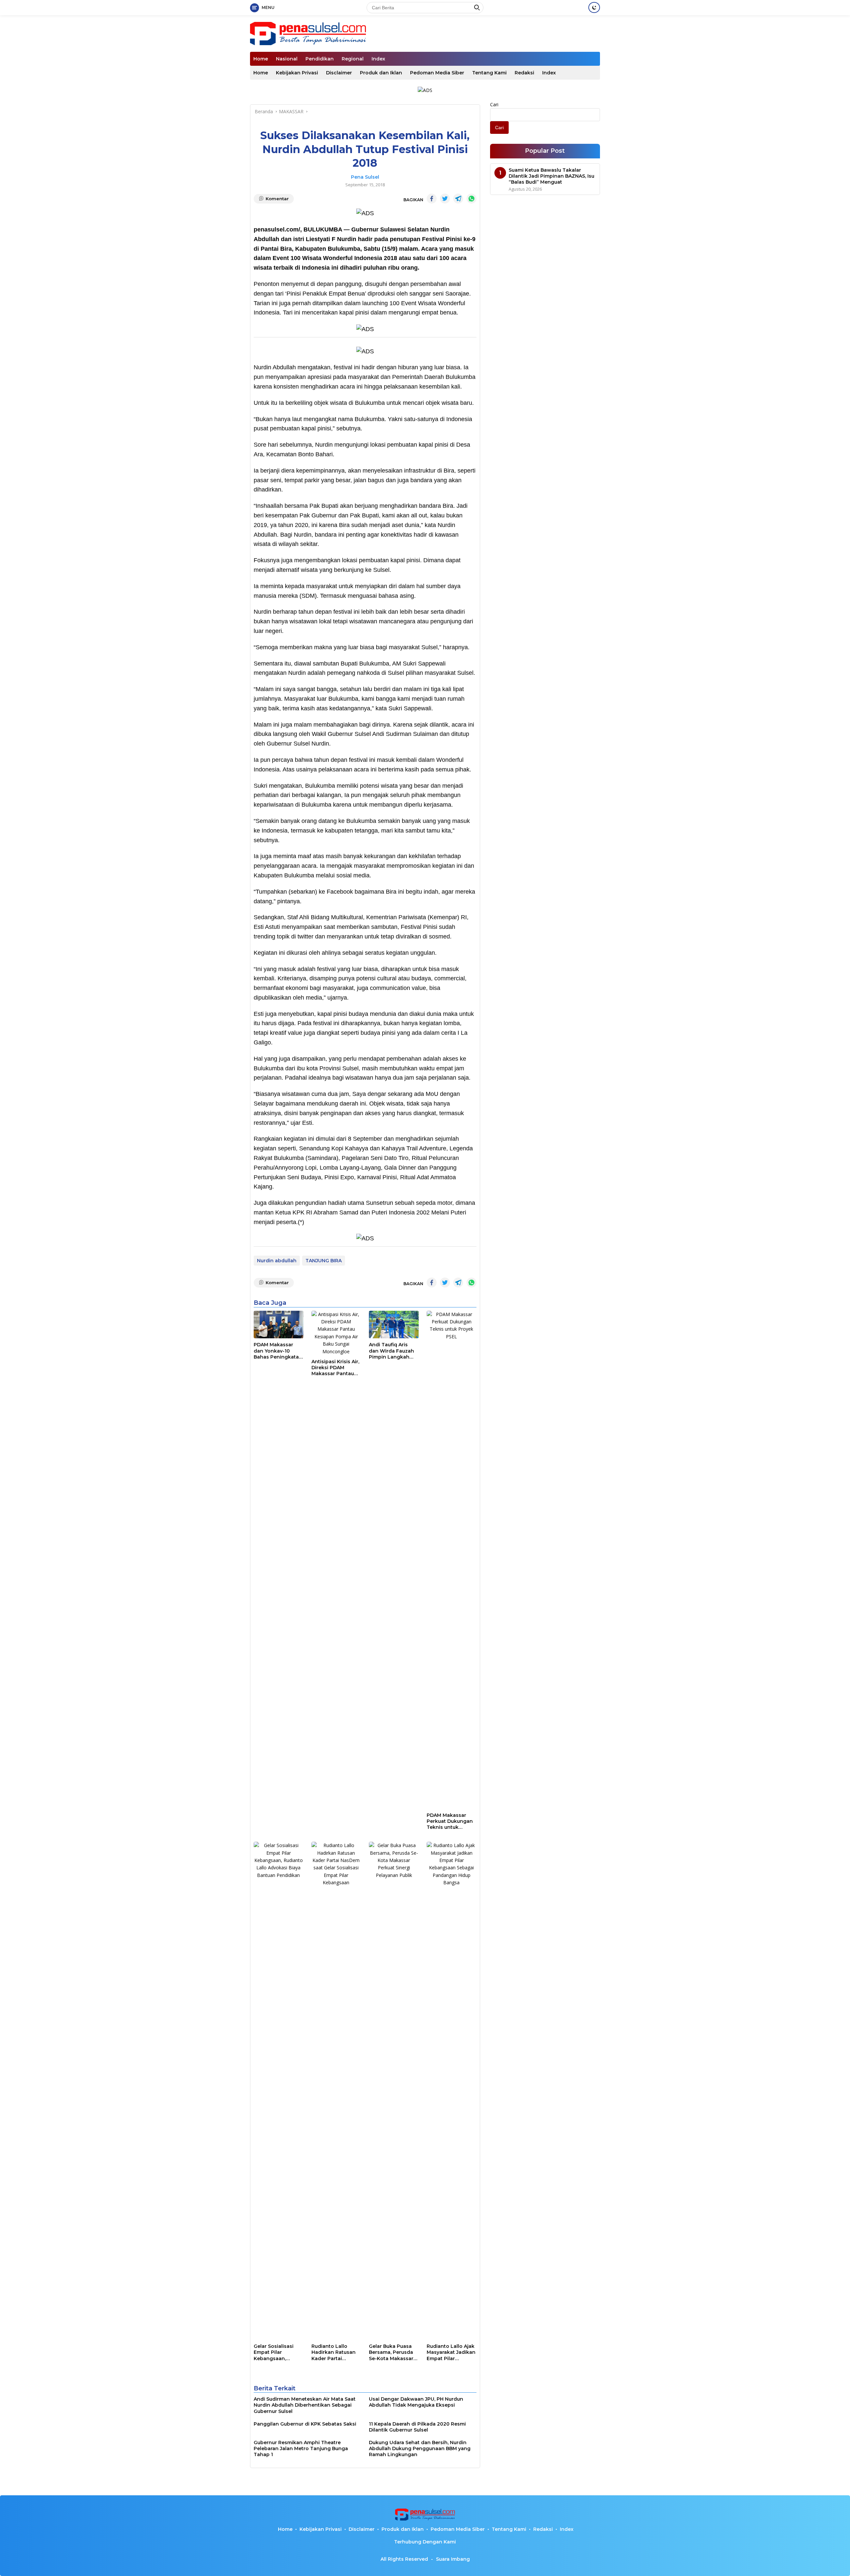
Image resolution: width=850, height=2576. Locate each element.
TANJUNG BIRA (324, 1261)
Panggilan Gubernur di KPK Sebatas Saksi (305, 2424)
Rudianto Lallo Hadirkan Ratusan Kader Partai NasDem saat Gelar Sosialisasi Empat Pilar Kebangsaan (335, 2352)
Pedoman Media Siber (437, 73)
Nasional (287, 59)
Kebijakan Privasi (297, 73)
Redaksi (524, 73)
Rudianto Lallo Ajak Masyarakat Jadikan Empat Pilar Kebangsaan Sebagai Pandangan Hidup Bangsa (451, 2352)
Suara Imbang (453, 2559)
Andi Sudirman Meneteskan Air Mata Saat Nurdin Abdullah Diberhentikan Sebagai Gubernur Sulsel (305, 2405)
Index (378, 59)
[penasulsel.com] (308, 33)
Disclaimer (339, 73)
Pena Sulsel (365, 177)
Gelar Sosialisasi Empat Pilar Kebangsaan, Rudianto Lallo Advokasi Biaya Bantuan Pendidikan (274, 2352)
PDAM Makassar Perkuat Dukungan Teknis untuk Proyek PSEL (450, 1821)
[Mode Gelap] (594, 7)
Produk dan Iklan (381, 73)
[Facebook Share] (432, 199)
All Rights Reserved (404, 2559)
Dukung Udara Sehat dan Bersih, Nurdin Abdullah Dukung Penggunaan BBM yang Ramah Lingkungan (420, 2448)
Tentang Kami (489, 73)
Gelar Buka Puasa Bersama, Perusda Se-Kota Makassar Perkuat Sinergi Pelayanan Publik (391, 2352)
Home (261, 59)
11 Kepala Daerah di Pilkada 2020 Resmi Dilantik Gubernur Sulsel (417, 2427)
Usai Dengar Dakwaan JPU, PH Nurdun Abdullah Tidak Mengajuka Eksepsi (416, 2402)
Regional (353, 59)
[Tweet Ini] (445, 199)
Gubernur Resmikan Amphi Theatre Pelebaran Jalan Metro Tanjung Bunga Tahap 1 (301, 2448)
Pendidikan (320, 59)
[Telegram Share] (458, 199)
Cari (494, 104)
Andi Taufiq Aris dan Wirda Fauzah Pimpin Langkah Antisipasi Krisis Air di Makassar (392, 1351)
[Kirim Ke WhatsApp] (471, 199)
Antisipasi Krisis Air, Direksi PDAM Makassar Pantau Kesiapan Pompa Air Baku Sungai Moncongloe (335, 1368)
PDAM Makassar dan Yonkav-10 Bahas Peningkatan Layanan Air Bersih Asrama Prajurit (278, 1351)
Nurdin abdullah (277, 1261)
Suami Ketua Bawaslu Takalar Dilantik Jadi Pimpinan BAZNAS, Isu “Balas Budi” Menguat (552, 176)
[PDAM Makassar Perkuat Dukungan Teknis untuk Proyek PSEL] (452, 1560)
